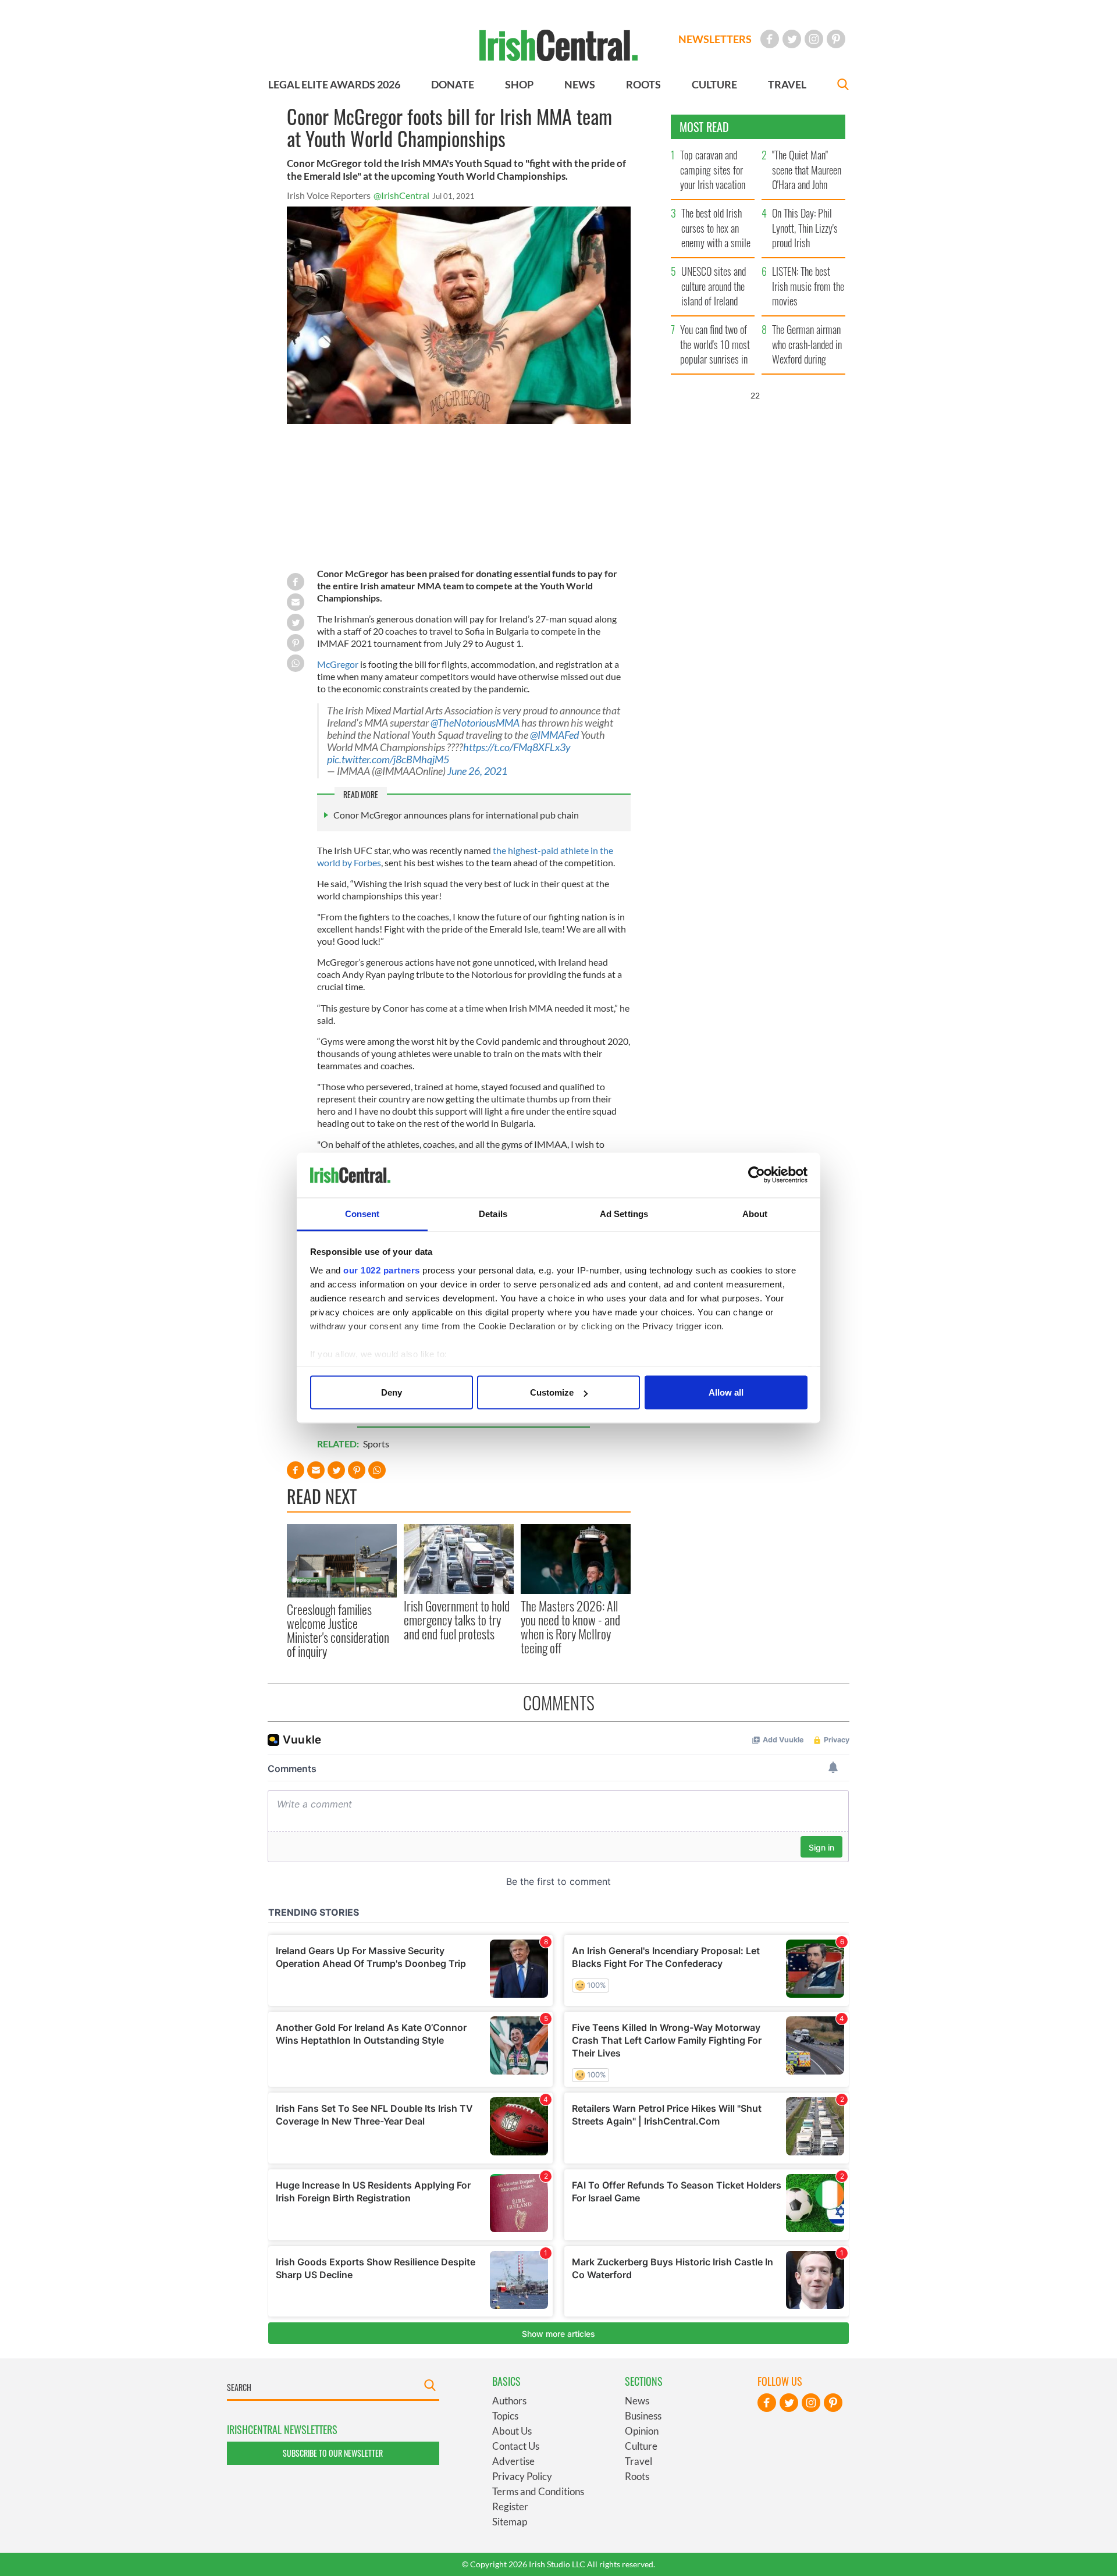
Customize (552, 1392)
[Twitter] (792, 39)
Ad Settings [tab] (624, 1213)
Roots (637, 2476)
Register (510, 2506)
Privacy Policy (522, 2476)
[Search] (843, 86)
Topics (505, 2416)
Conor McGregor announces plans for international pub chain (456, 815)
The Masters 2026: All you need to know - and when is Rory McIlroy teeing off (570, 1627)
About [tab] (755, 1213)
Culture (641, 2446)
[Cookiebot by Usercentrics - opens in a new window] (757, 1175)
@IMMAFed (554, 735)
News (637, 2401)
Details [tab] (493, 1213)
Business (643, 2416)
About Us (512, 2431)
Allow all (726, 1392)
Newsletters (715, 39)
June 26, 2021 (477, 771)
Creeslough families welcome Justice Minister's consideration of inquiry (338, 1630)
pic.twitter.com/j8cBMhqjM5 (388, 759)
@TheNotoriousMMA (475, 723)
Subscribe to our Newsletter (333, 2453)
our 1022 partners (382, 1270)
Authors (509, 2401)
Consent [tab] (362, 1213)
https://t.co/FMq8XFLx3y (517, 747)
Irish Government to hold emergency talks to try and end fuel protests (457, 1620)
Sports (376, 1444)
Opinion (642, 2431)
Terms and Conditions (538, 2491)
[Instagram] (814, 39)
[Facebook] (770, 39)
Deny (392, 1392)
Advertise (513, 2461)
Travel (638, 2461)
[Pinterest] (836, 39)
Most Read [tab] (704, 127)
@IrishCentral (401, 195)
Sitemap (510, 2522)
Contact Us (516, 2446)
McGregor (338, 664)
